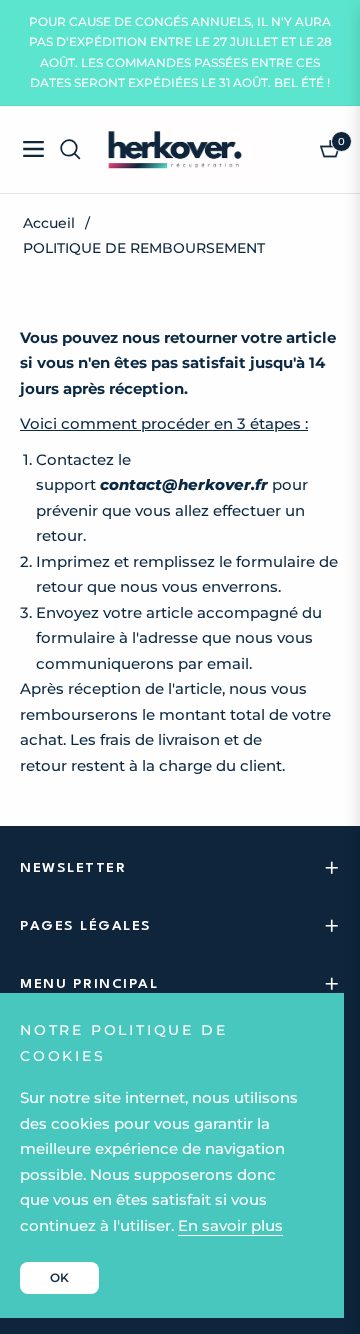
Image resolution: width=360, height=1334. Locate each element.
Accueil (49, 223)
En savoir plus (230, 1225)
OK (59, 1277)
